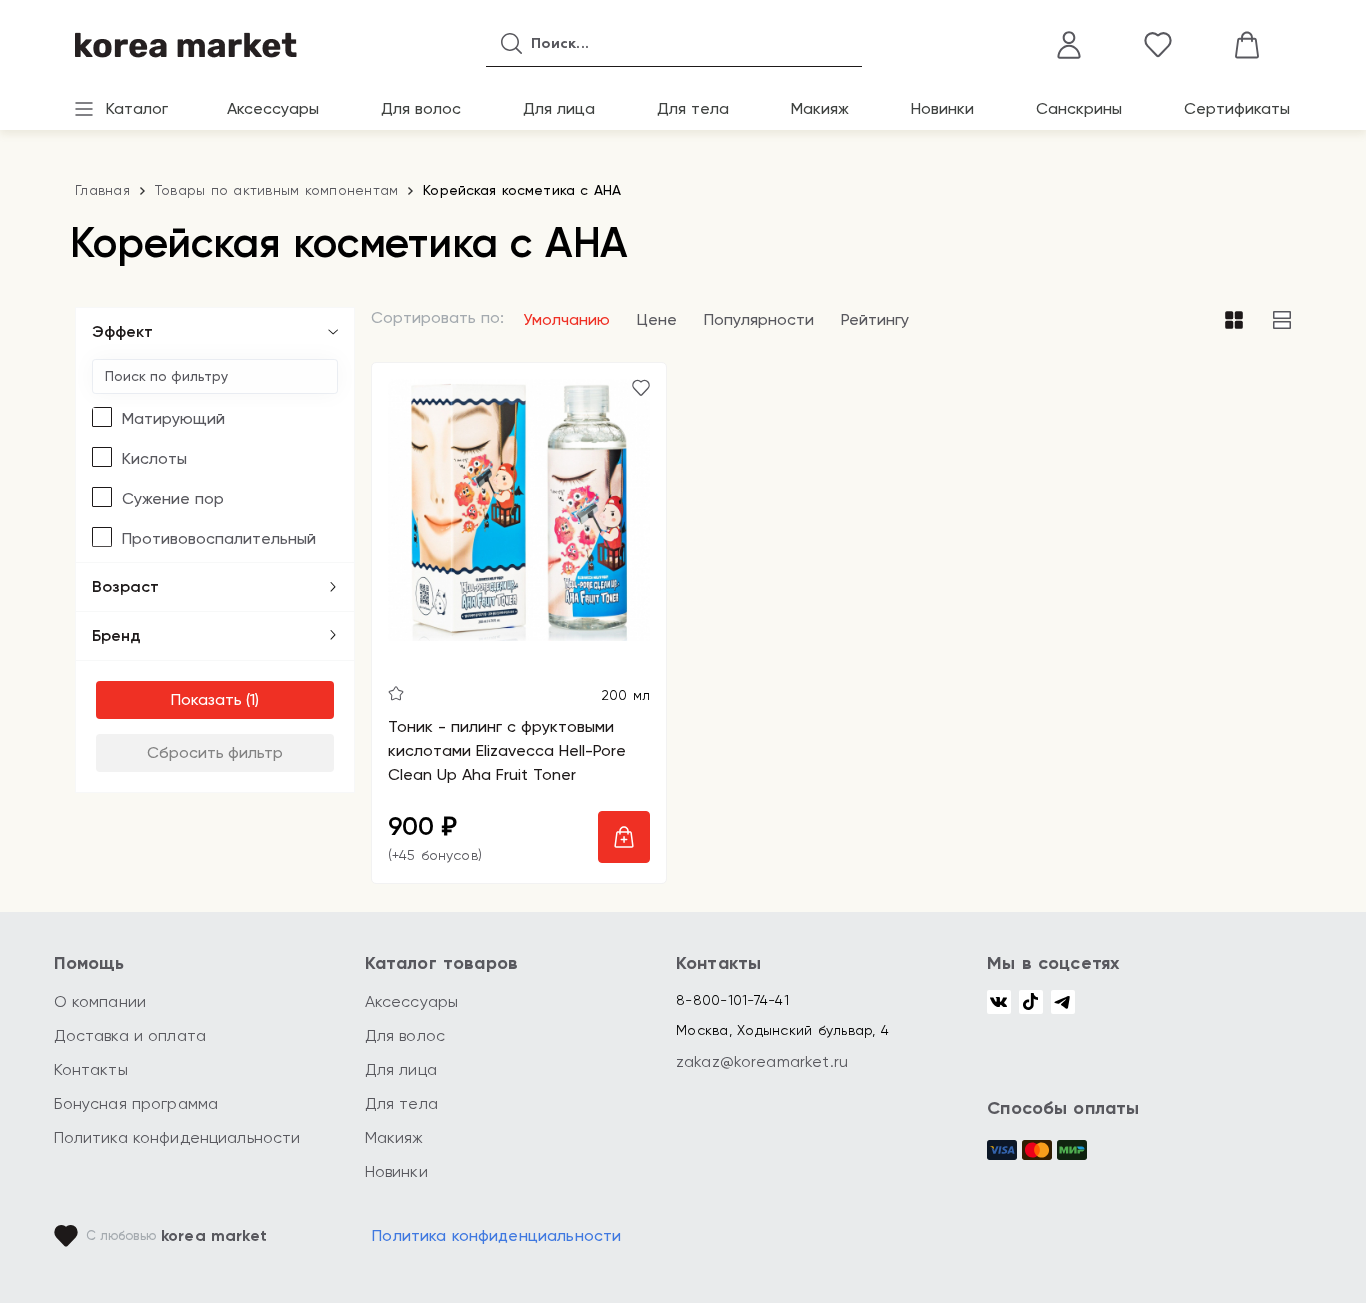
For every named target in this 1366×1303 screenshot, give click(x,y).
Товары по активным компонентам (277, 190)
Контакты (91, 1069)
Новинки (942, 108)
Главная (102, 190)
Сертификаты (1237, 108)
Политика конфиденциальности (177, 1137)
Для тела (693, 108)
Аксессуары (273, 108)
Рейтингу (875, 319)
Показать (206, 699)
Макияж (820, 108)
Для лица (559, 108)
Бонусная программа (136, 1103)
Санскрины (1079, 108)
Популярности (759, 319)
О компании (100, 1001)
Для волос (421, 108)
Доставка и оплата (130, 1035)
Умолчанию (566, 319)
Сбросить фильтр (215, 752)
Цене (657, 319)
